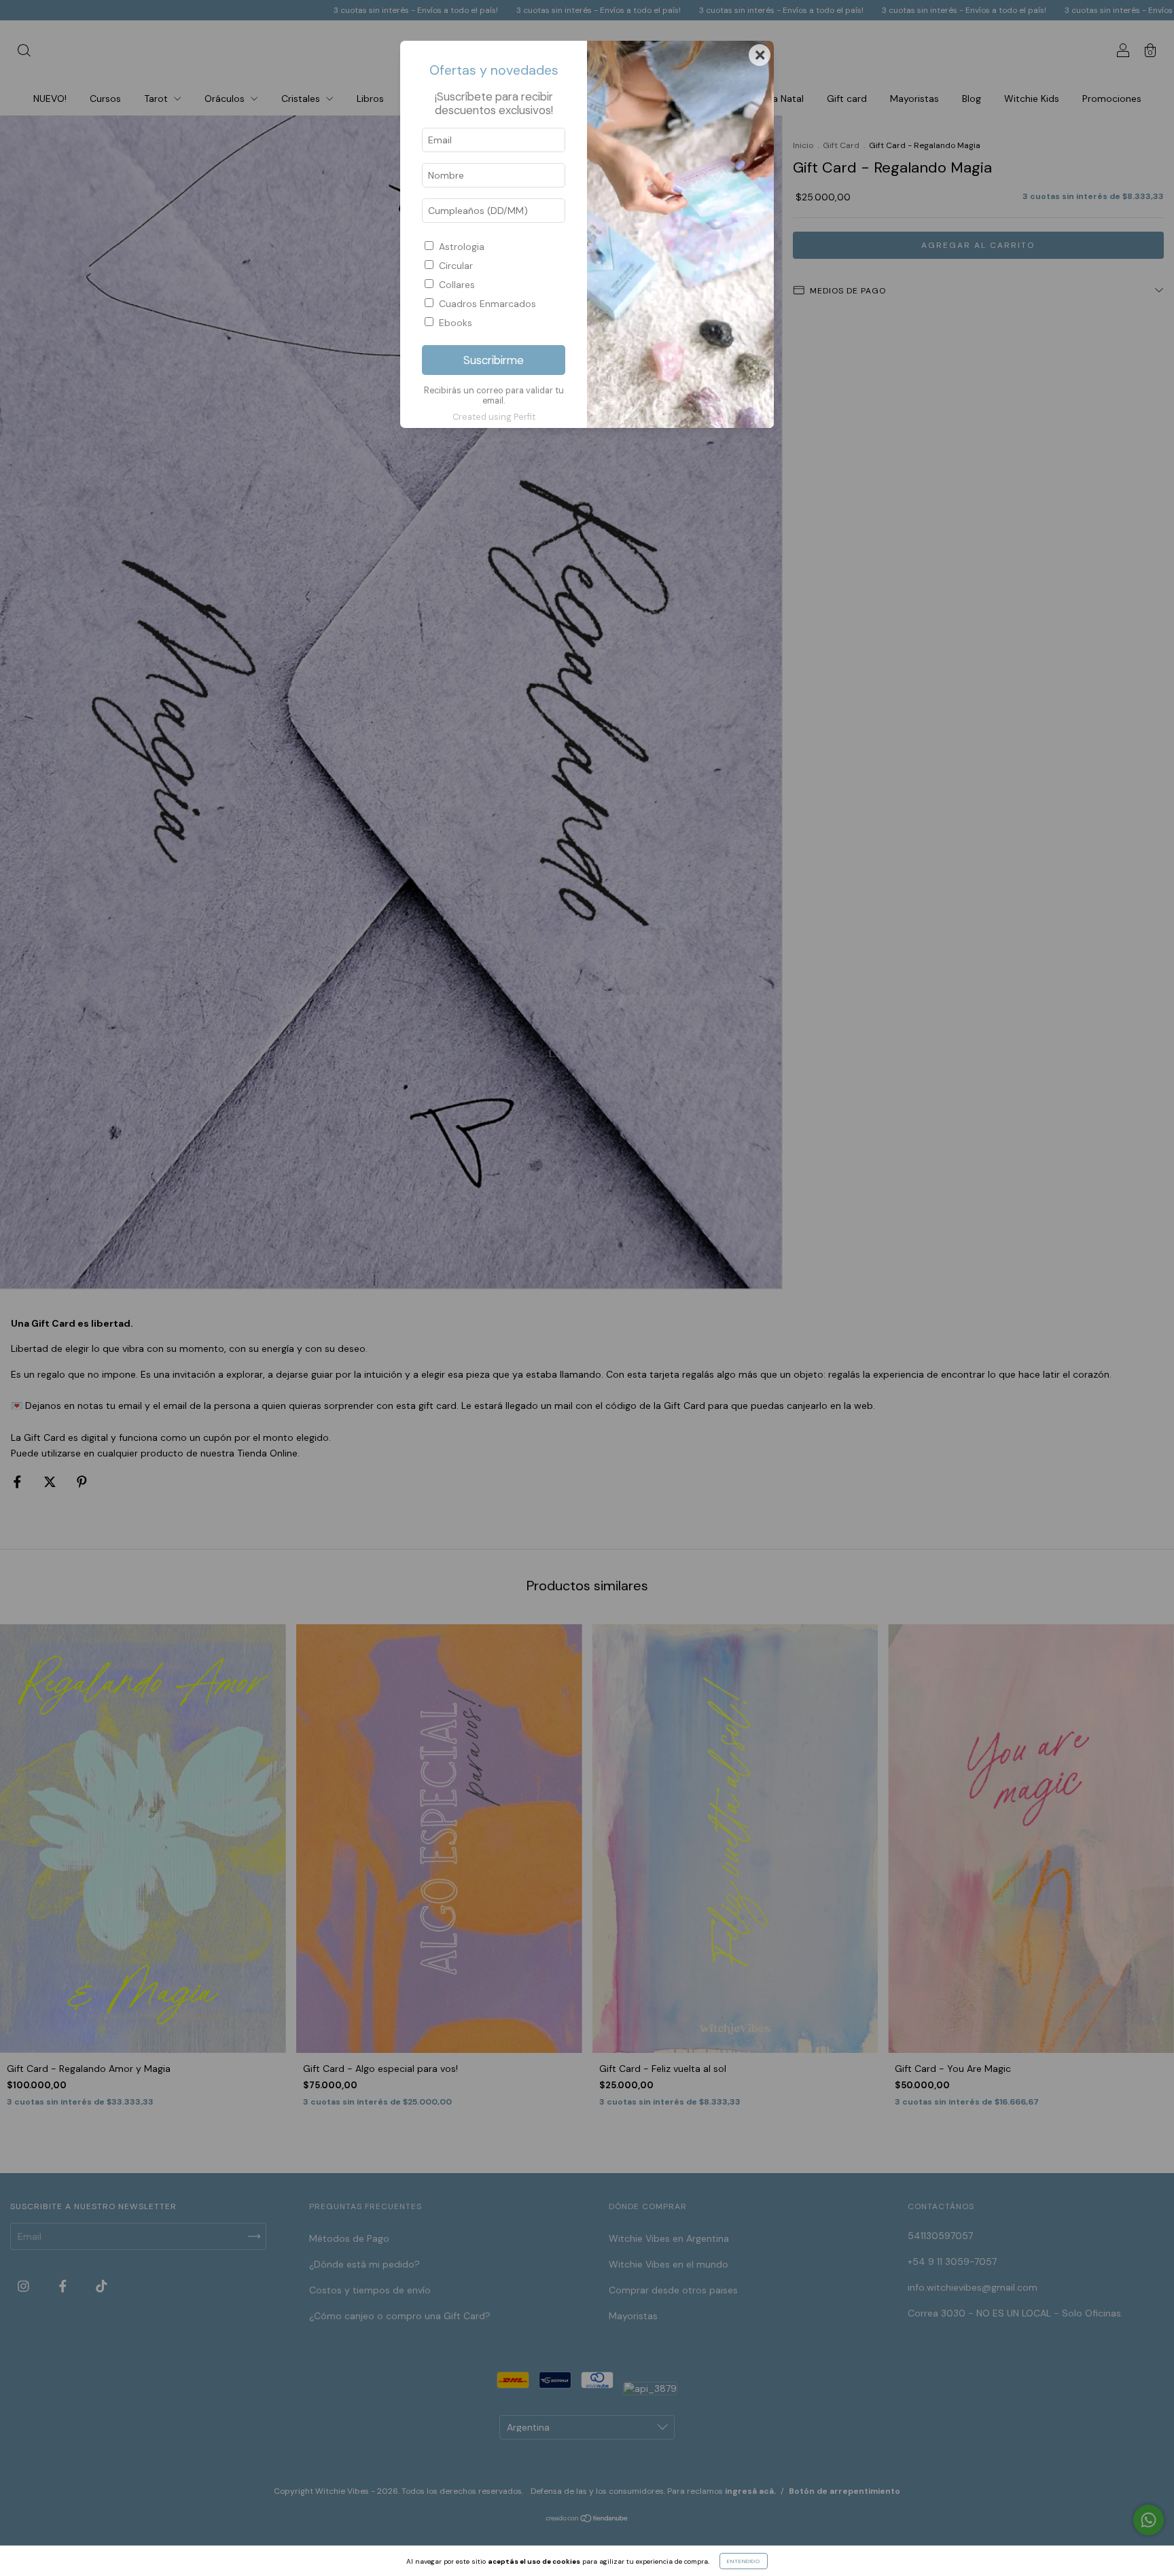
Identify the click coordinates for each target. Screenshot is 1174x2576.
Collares (457, 285)
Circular (456, 266)
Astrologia (462, 247)
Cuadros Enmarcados (487, 304)
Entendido (744, 2561)
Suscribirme (494, 360)
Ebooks (456, 323)
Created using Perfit (494, 417)
